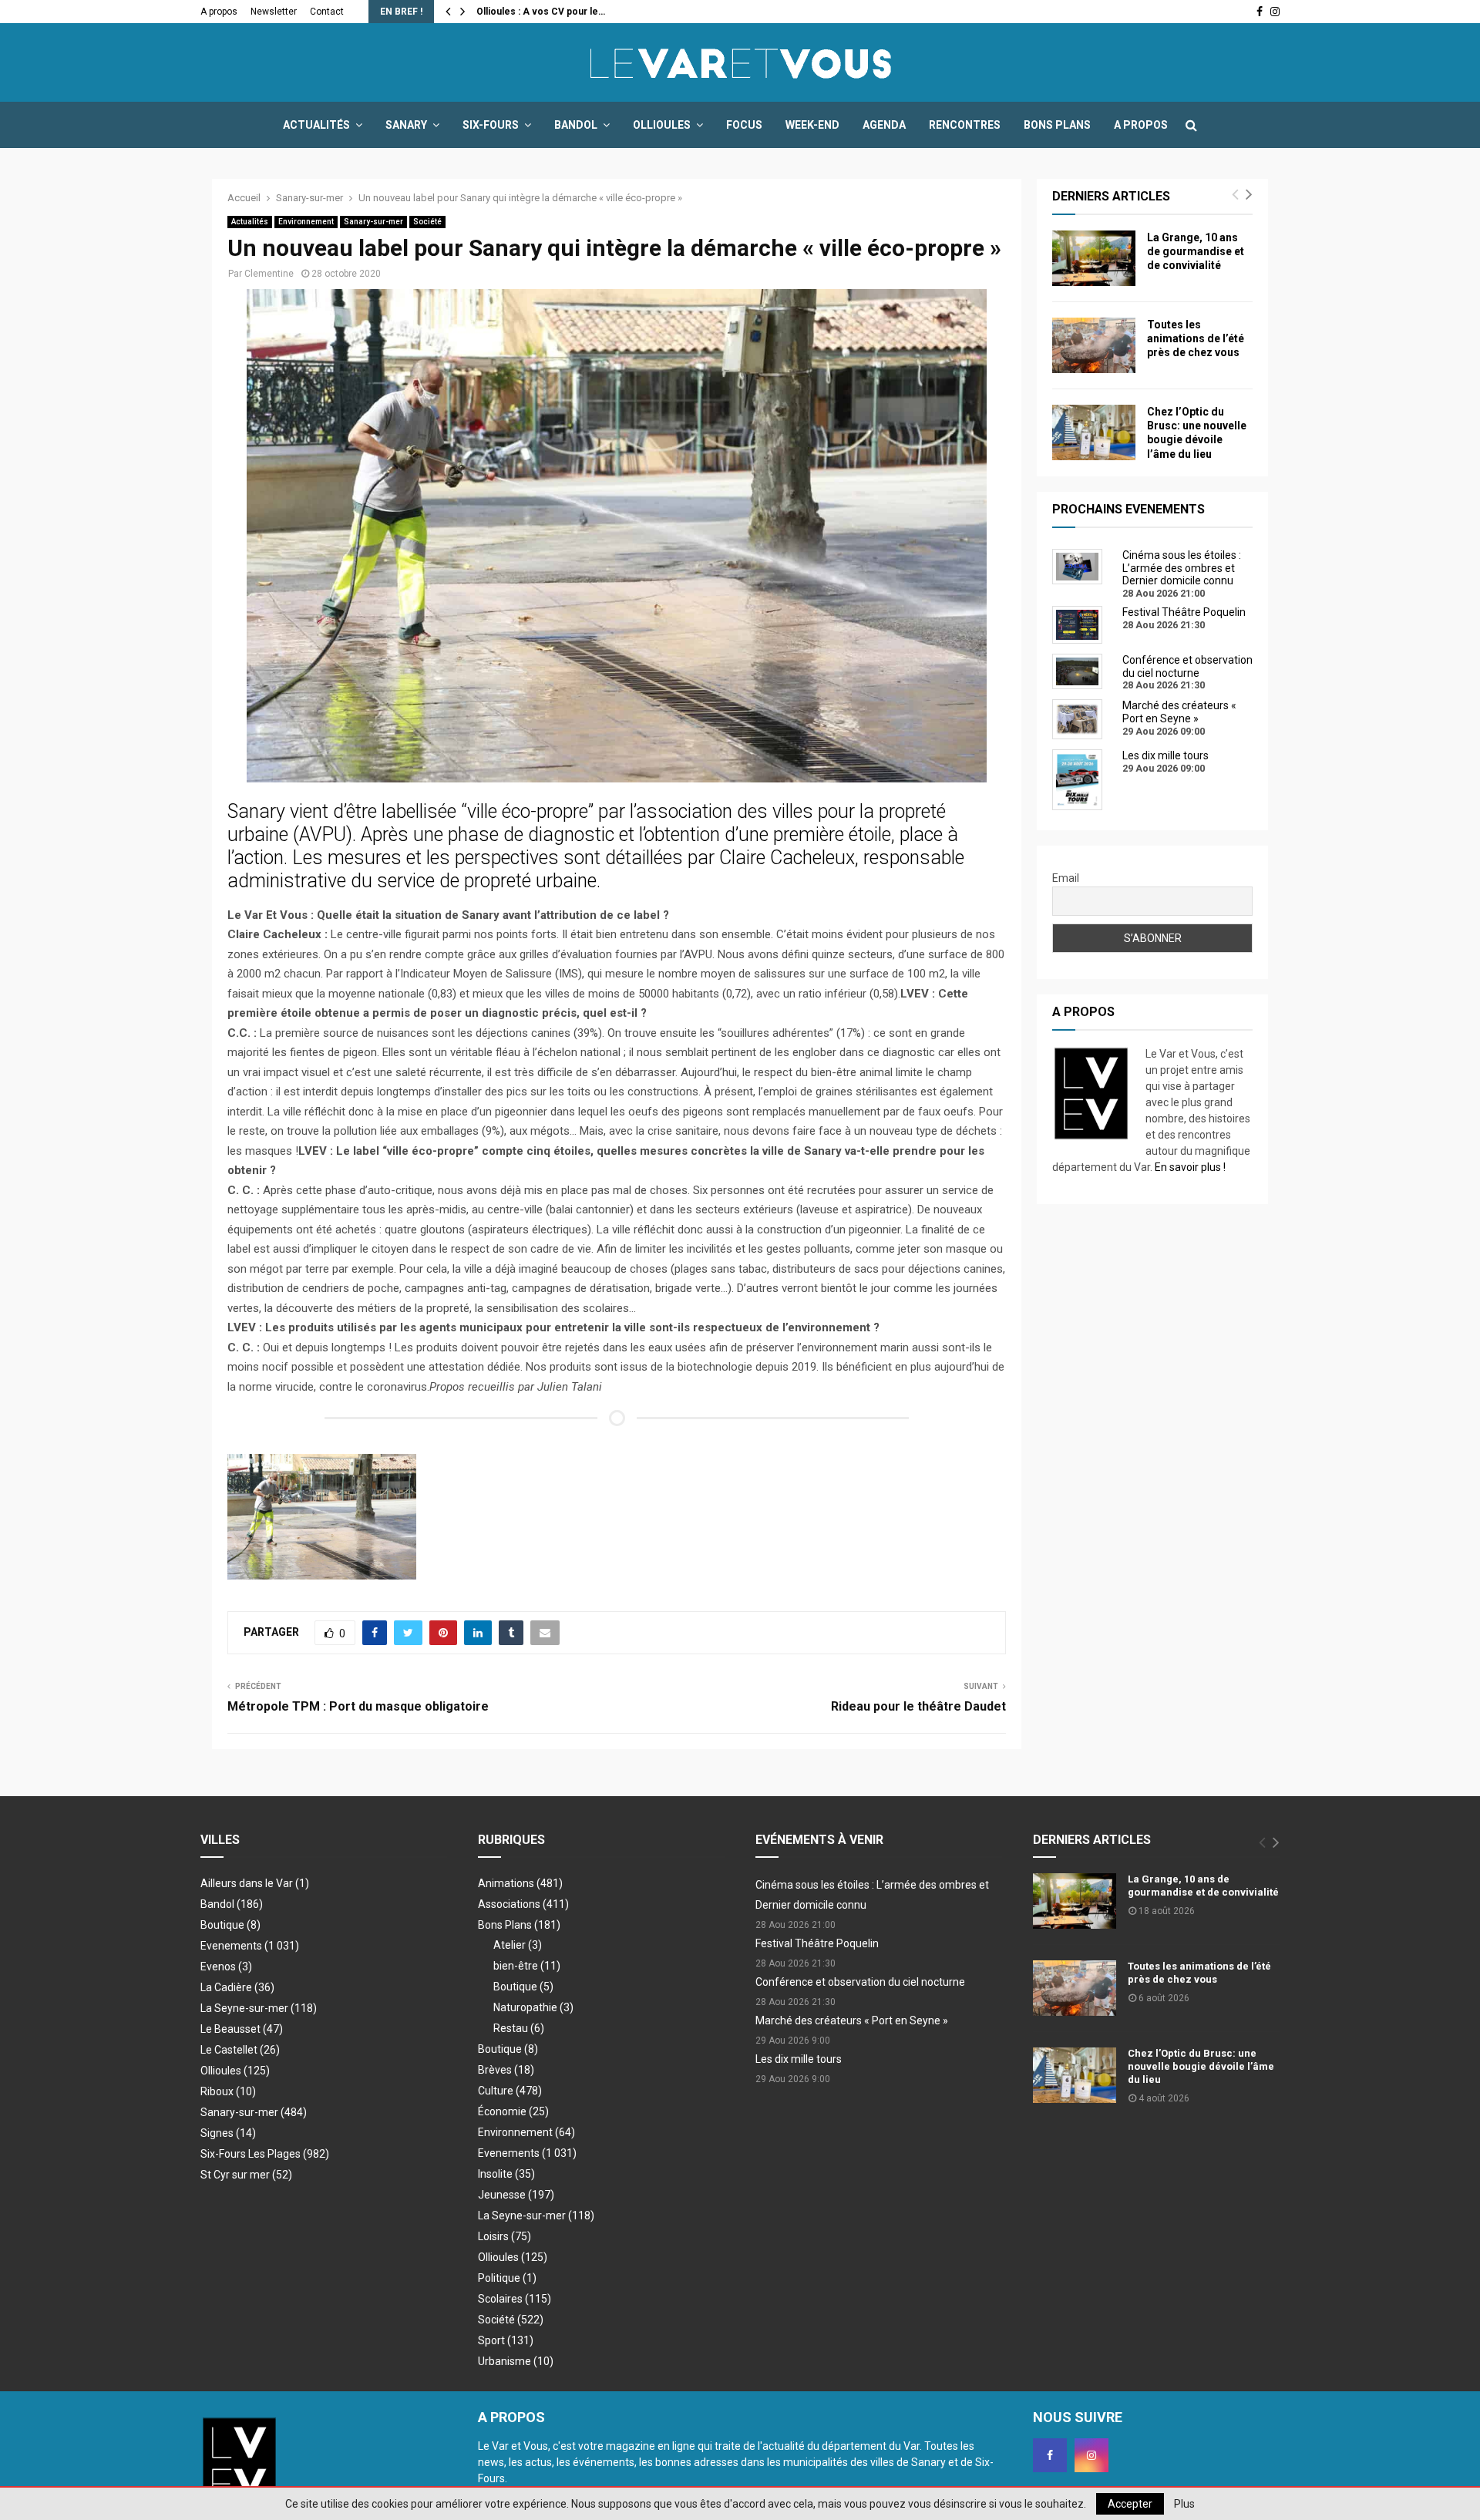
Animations (520, 1883)
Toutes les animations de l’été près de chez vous (1196, 338)
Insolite (506, 2174)
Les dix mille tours (799, 2059)
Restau (519, 2028)
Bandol (576, 125)
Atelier (518, 1945)
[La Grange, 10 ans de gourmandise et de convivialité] (1094, 258)
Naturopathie (533, 2007)
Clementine (269, 274)
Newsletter (274, 12)
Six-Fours (491, 125)
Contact (327, 12)
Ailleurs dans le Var (255, 1883)
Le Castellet (240, 2050)
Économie (513, 2111)
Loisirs (505, 2236)
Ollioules (662, 125)
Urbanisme (516, 2361)
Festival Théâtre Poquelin (817, 1943)
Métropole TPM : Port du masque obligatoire (358, 1706)
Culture (510, 2091)
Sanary (406, 125)
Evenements (231, 1946)
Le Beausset (242, 2029)
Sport (506, 2340)
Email (1066, 878)
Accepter (1130, 2504)
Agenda (884, 125)
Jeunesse (516, 2195)
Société (427, 222)
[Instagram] (1091, 2455)
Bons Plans (1057, 125)
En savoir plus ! (1190, 1167)
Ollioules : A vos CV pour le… (541, 12)
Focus (744, 125)
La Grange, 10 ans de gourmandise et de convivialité (1196, 251)
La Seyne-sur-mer (259, 2008)
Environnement (306, 222)
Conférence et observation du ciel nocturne (860, 1982)
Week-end (812, 125)
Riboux (228, 2091)
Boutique (230, 1925)
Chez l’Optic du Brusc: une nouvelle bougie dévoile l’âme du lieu (1201, 2066)
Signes (228, 2133)
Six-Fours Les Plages (265, 2154)
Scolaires (515, 2299)
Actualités (316, 125)
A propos (219, 12)
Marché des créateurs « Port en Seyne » (852, 2020)
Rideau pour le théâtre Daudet (918, 1706)
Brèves (506, 2070)
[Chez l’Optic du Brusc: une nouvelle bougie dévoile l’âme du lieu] (1094, 432)
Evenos (226, 1967)
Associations (523, 1904)
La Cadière (237, 1987)
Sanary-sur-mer (373, 222)
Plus (1184, 2504)
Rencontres (965, 125)
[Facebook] (1050, 2455)
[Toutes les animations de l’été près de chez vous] (1094, 345)
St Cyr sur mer (246, 2175)
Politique (507, 2278)
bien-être (527, 1966)
